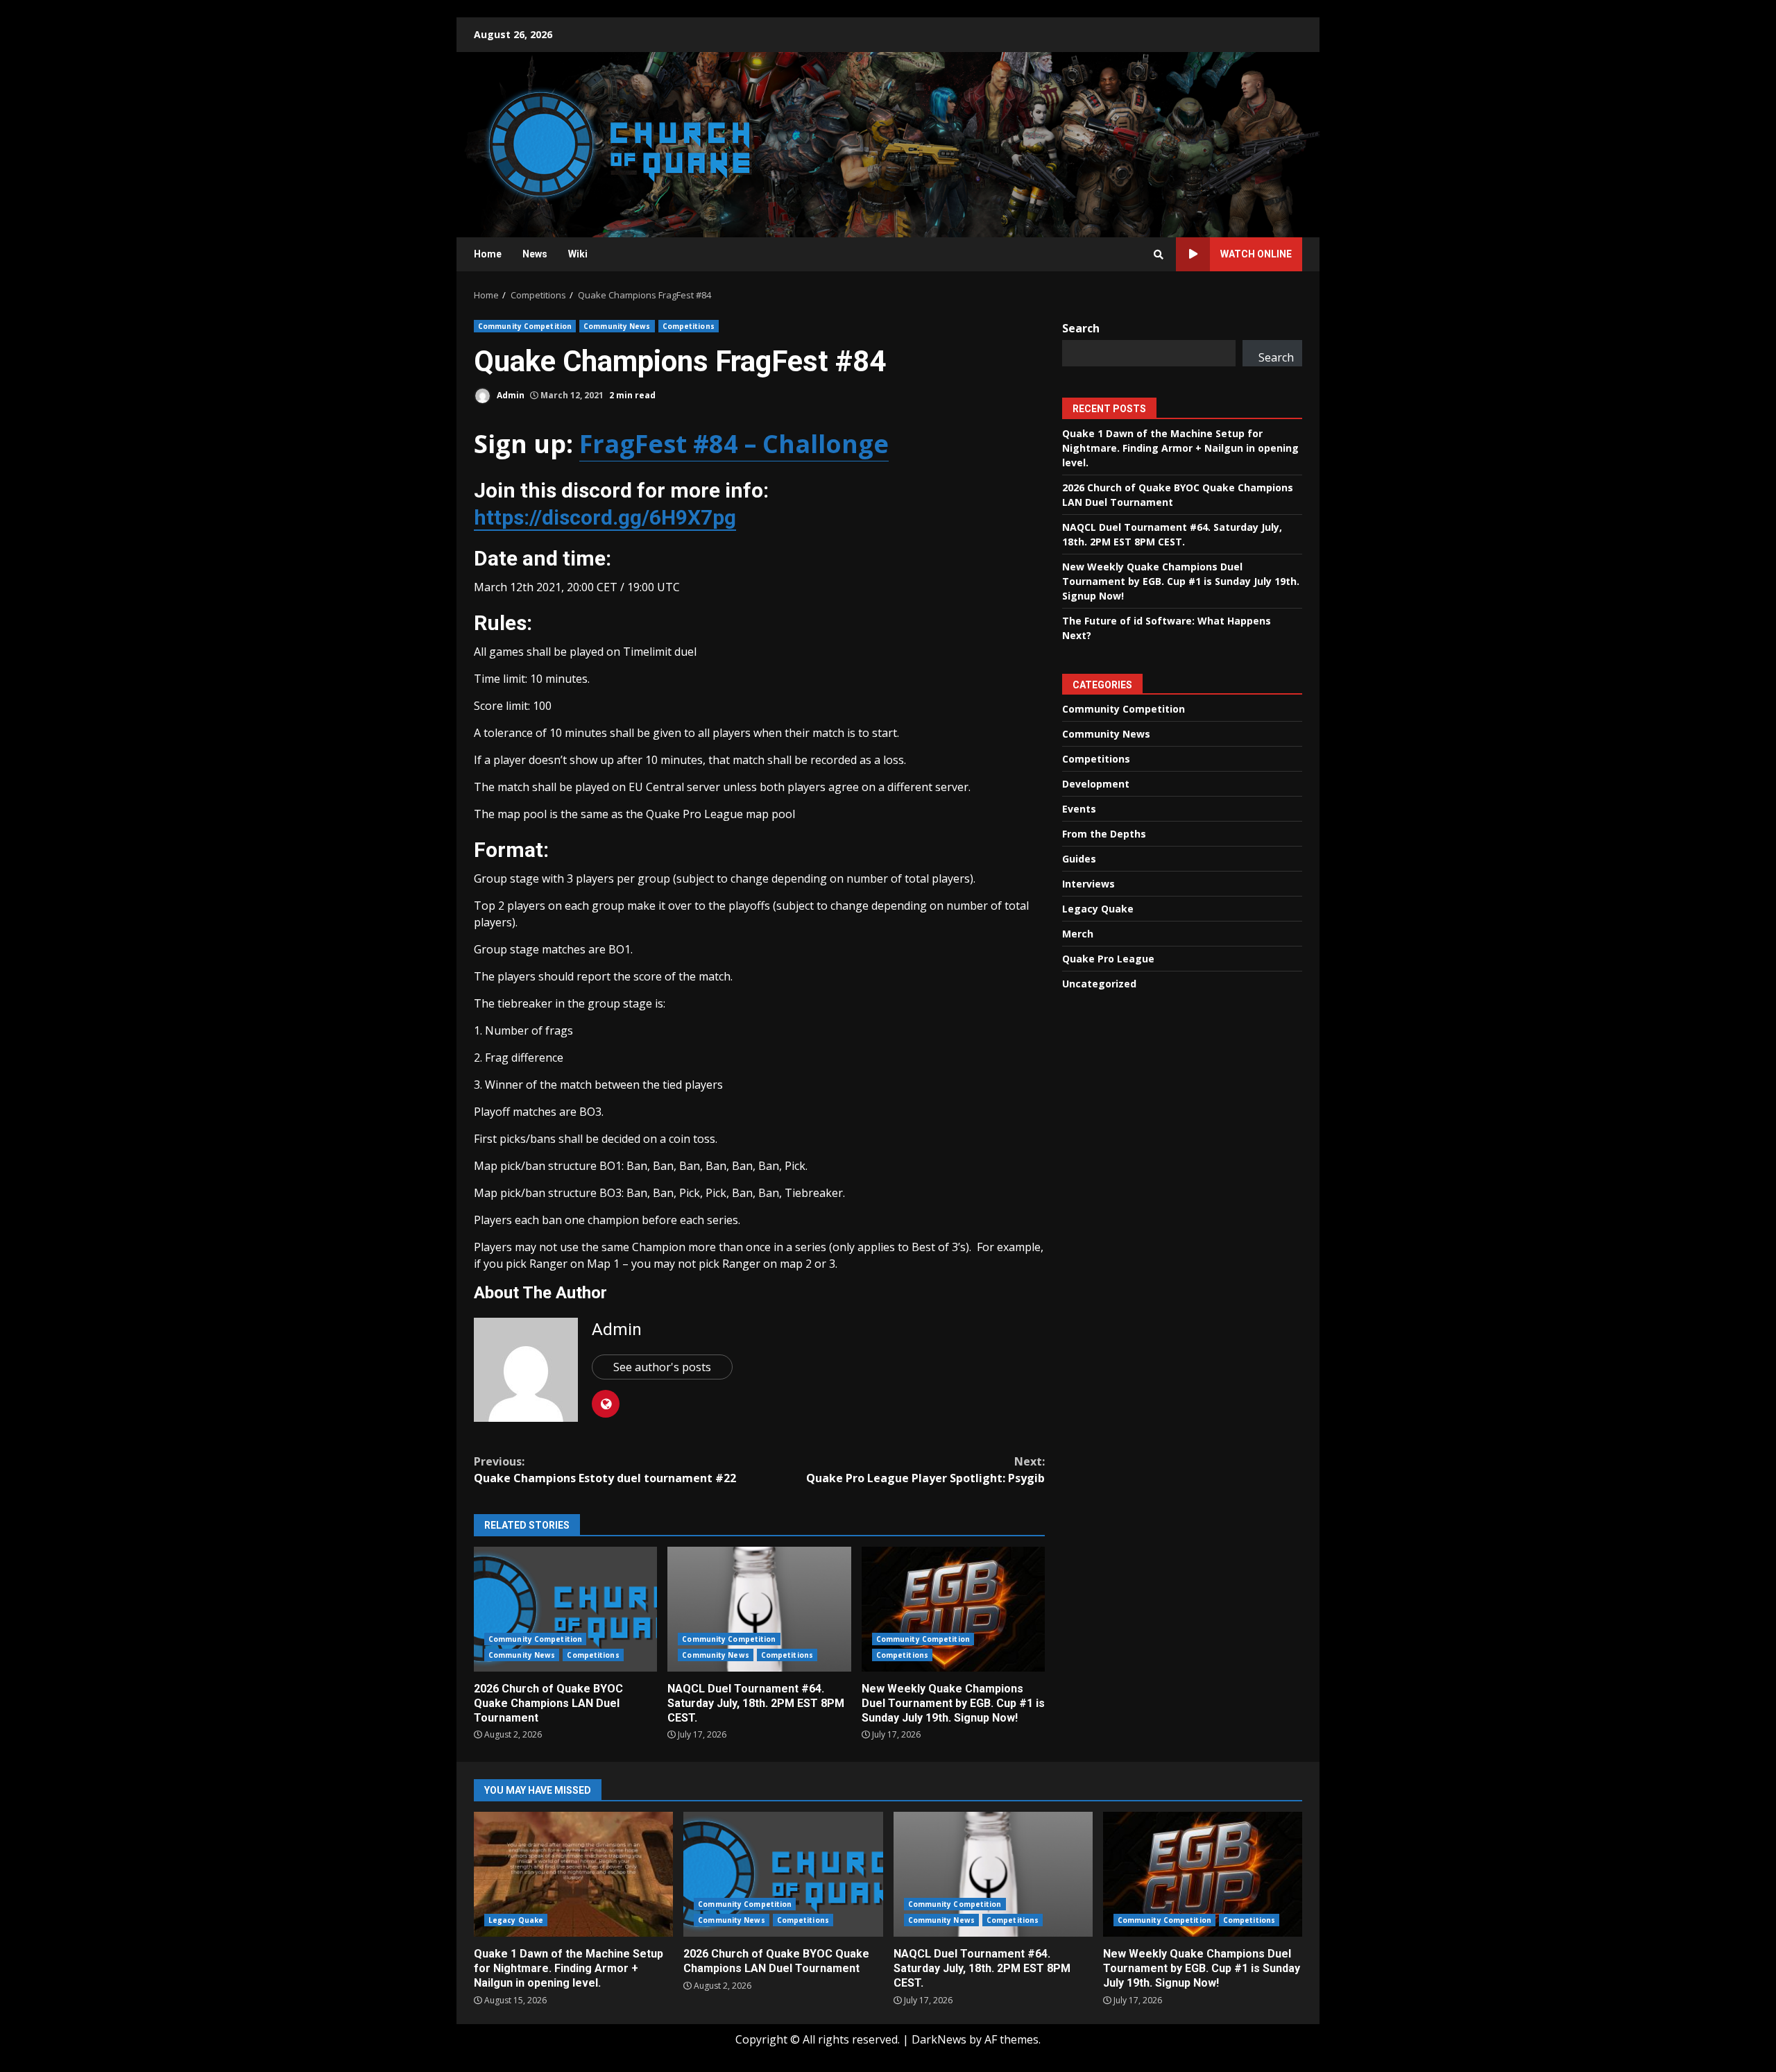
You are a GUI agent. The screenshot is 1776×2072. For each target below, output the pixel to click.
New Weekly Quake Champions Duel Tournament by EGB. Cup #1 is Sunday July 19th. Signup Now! (953, 1609)
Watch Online (1256, 254)
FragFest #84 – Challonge (734, 444)
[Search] (1159, 255)
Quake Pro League (1108, 959)
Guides (1079, 859)
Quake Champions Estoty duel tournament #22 (605, 1470)
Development (1096, 784)
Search (1081, 328)
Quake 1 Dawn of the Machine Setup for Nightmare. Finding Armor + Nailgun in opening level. (1180, 447)
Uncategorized (1099, 984)
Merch (1078, 934)
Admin (510, 395)
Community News (617, 326)
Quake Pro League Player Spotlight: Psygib (925, 1470)
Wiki (578, 254)
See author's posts (662, 1367)
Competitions (689, 326)
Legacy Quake (1098, 909)
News (535, 254)
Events (1079, 809)
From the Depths (1104, 834)
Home (488, 254)
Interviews (1088, 884)
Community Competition (525, 326)
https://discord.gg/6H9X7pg (605, 517)
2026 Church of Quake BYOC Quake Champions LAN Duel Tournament (565, 1609)
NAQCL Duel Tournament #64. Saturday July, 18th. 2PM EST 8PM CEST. (759, 1609)
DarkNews (939, 2039)
